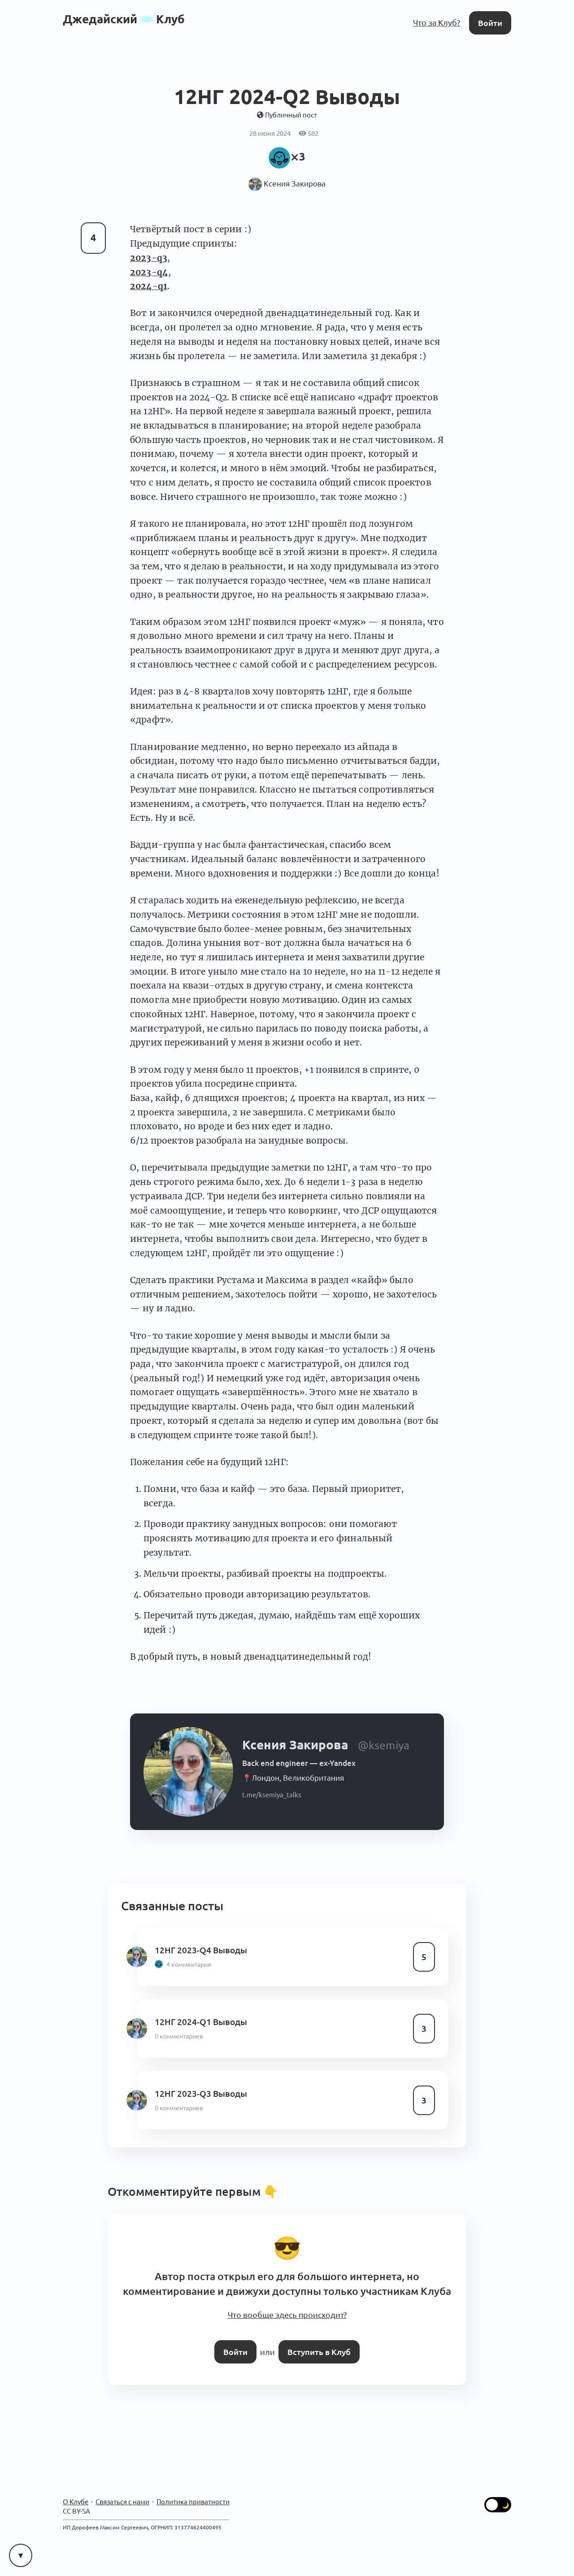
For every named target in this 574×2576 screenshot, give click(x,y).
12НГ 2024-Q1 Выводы (198, 2018)
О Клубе (75, 2489)
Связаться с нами (119, 2489)
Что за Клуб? (440, 22)
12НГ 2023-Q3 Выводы (198, 2089)
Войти (491, 22)
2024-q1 (149, 283)
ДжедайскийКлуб (124, 19)
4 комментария (187, 1960)
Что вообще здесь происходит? (287, 2305)
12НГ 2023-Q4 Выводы (198, 1946)
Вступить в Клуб (317, 2340)
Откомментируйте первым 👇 (189, 2186)
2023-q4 (149, 269)
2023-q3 (149, 254)
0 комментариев (178, 2031)
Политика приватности (184, 2489)
